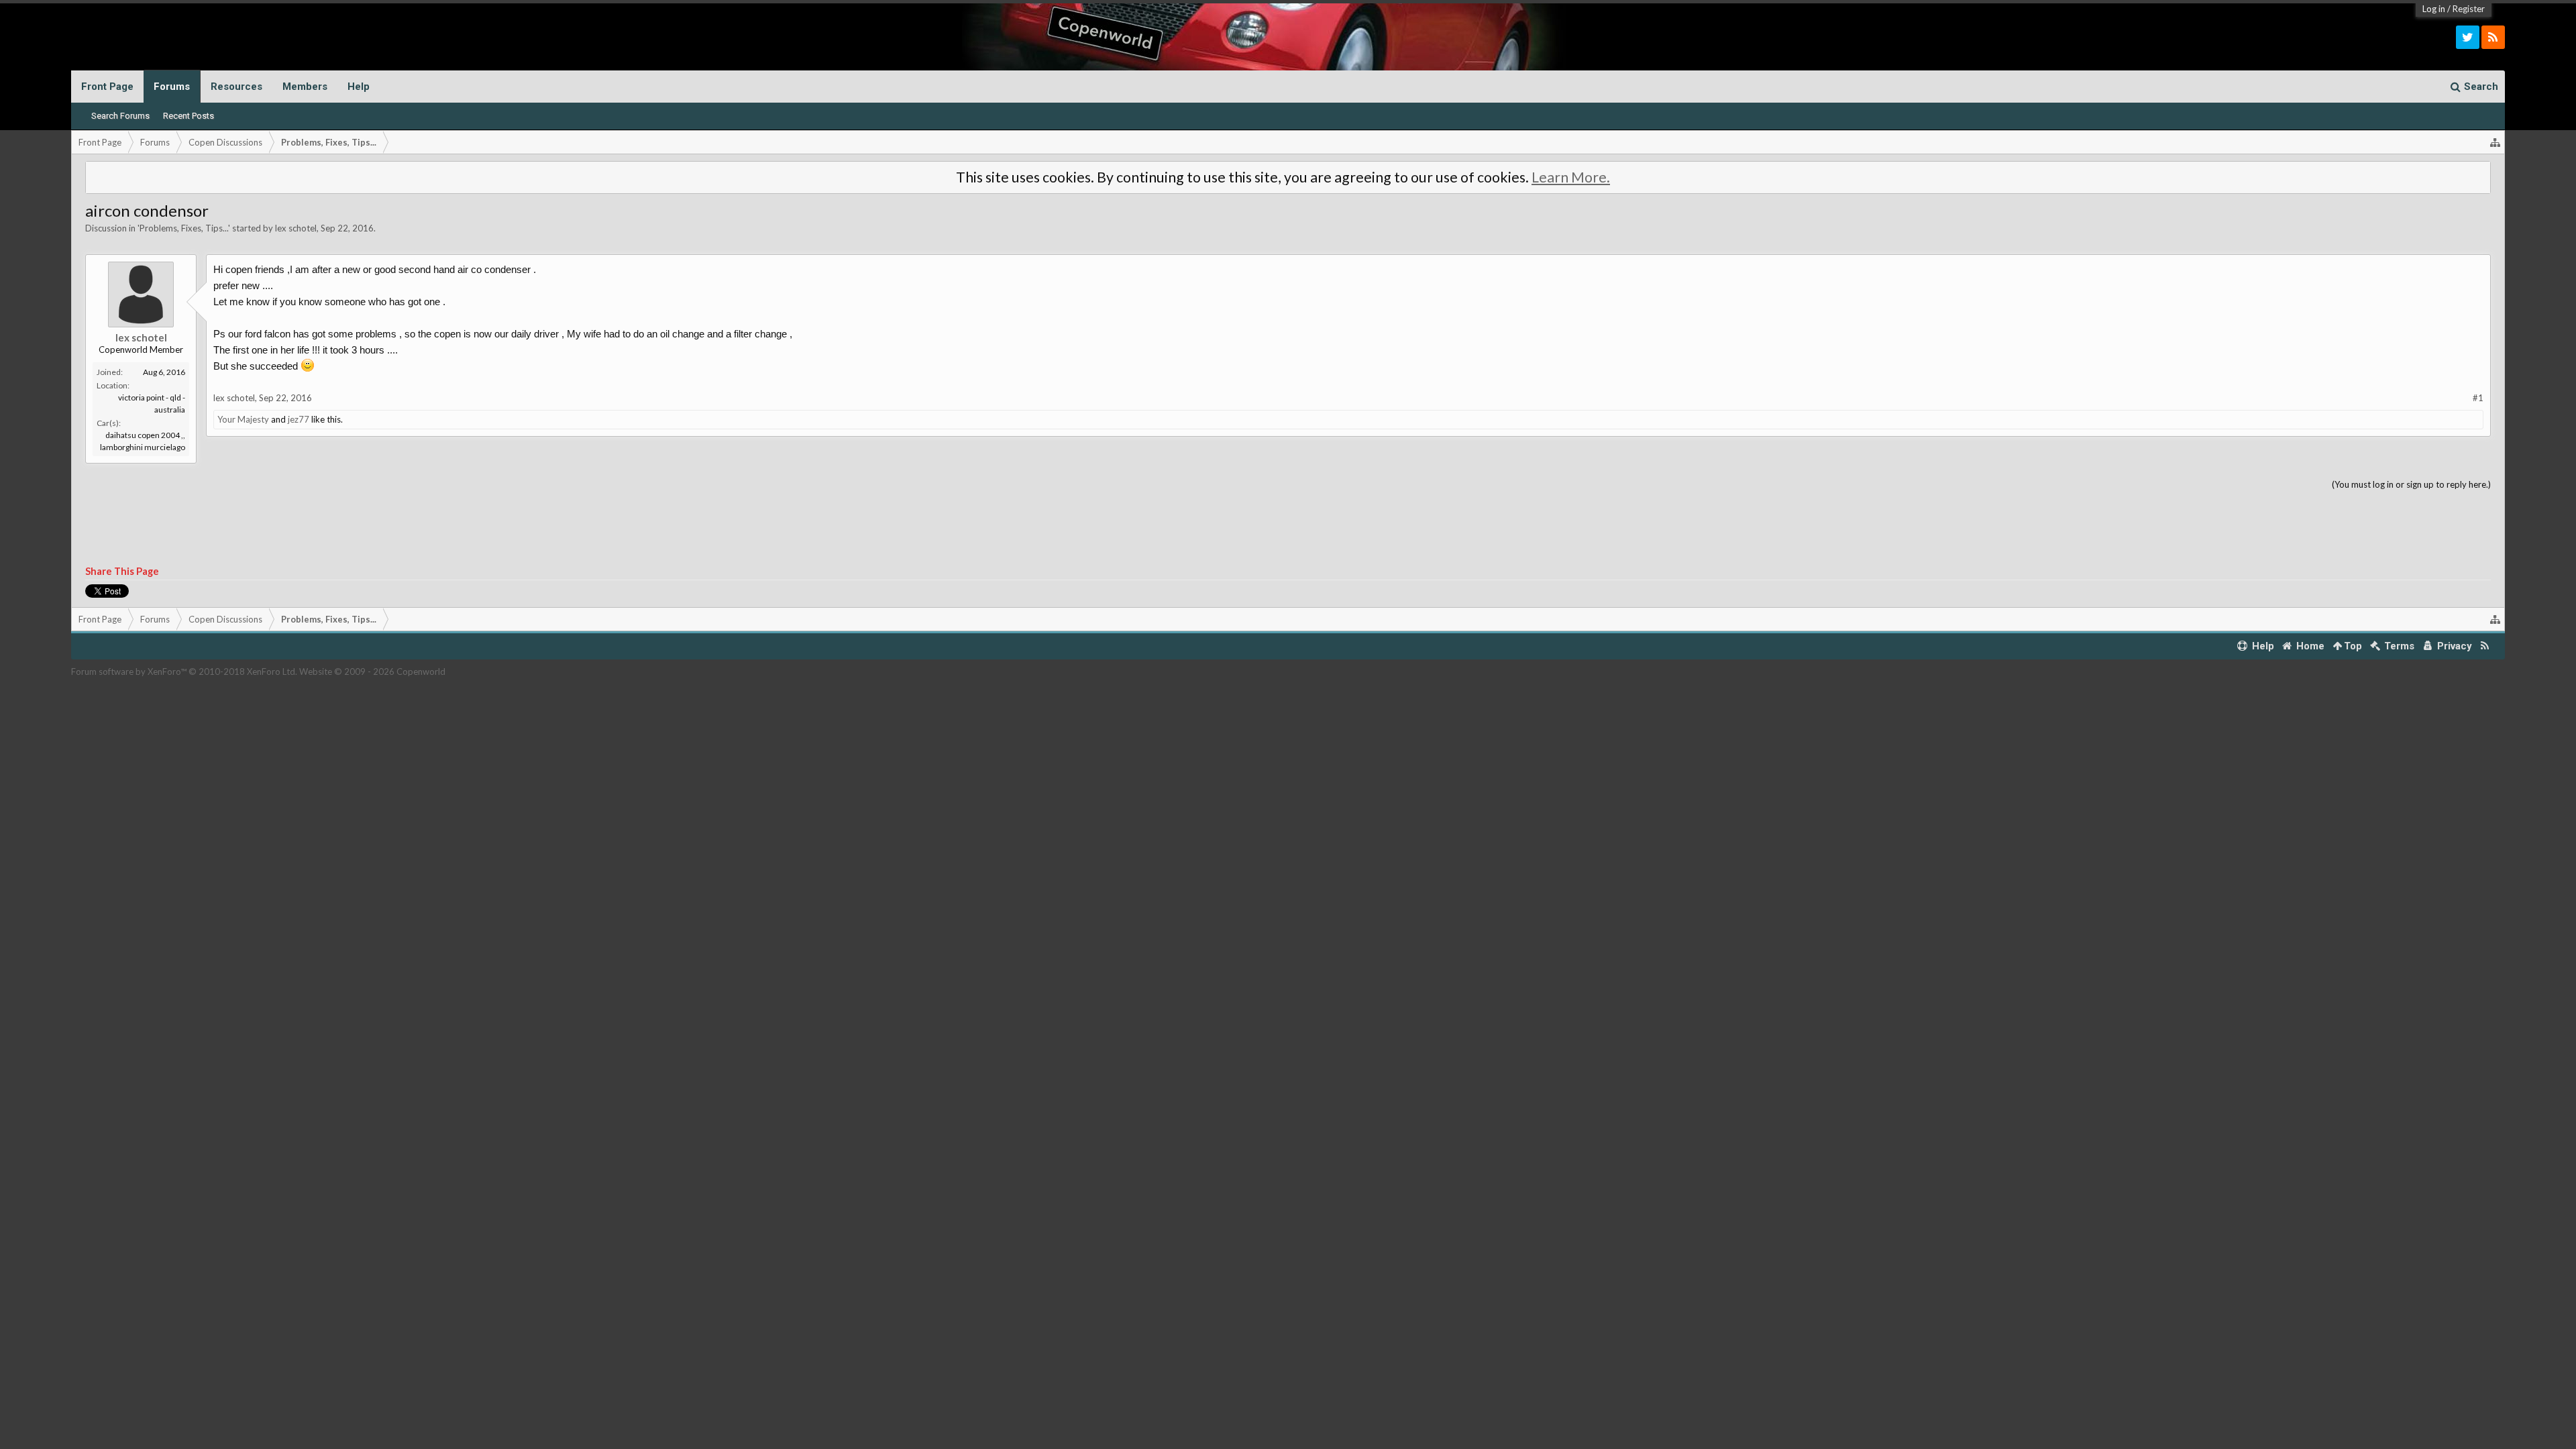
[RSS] (2493, 37)
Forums (172, 87)
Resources (236, 87)
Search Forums (120, 116)
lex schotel (296, 228)
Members (305, 87)
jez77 (299, 419)
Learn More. (1571, 177)
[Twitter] (2468, 37)
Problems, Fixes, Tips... (184, 228)
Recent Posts (189, 116)
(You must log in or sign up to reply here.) (2411, 484)
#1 (2478, 398)
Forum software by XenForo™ (184, 672)
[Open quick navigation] (2495, 142)
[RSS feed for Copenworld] (2485, 646)
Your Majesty (243, 419)
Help (359, 87)
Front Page (107, 87)
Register (2469, 9)
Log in (2434, 9)
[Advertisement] (1288, 529)
